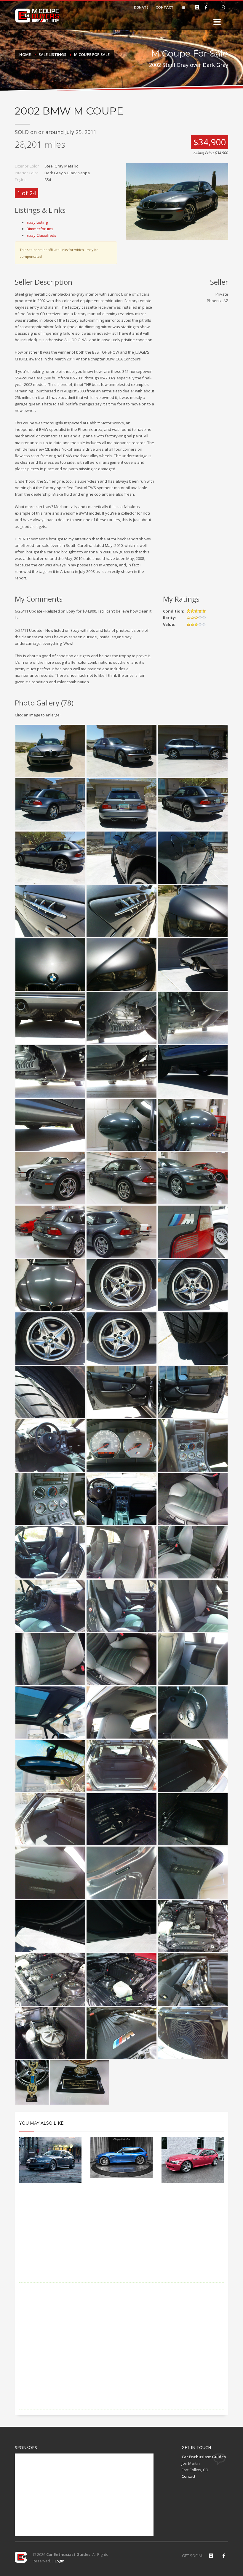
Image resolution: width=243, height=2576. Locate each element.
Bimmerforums (40, 229)
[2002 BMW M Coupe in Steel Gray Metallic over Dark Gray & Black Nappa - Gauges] (121, 1445)
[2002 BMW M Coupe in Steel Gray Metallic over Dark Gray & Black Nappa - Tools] (121, 1819)
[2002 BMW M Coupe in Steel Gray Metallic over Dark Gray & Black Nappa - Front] (50, 751)
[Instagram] (197, 7)
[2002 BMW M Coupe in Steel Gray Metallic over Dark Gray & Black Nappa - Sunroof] (50, 1713)
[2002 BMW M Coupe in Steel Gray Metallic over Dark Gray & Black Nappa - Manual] (193, 1819)
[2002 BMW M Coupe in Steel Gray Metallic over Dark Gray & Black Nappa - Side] (193, 751)
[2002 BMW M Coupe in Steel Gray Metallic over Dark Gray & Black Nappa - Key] (193, 1713)
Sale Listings (52, 54)
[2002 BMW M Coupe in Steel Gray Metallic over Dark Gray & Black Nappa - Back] (121, 804)
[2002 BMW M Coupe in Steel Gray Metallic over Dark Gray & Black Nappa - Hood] (50, 1285)
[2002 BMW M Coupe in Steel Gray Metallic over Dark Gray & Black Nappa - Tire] (193, 1339)
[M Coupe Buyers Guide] (37, 16)
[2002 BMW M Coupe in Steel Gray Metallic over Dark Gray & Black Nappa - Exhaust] (193, 965)
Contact (188, 2476)
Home (25, 54)
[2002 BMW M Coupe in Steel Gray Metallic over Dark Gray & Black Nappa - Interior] (50, 1445)
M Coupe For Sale (92, 54)
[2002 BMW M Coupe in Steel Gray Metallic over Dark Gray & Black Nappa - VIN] (50, 1873)
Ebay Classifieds (41, 235)
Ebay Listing (37, 222)
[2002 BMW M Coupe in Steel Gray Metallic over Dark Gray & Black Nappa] (177, 201)
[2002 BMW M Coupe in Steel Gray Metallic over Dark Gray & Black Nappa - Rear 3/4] (50, 804)
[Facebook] (206, 7)
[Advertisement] (121, 2241)
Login (60, 2561)
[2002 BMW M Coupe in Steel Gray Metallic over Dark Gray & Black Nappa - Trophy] (32, 2082)
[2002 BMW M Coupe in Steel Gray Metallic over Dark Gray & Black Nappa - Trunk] (121, 1766)
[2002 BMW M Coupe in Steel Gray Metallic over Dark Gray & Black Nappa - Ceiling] (121, 1713)
